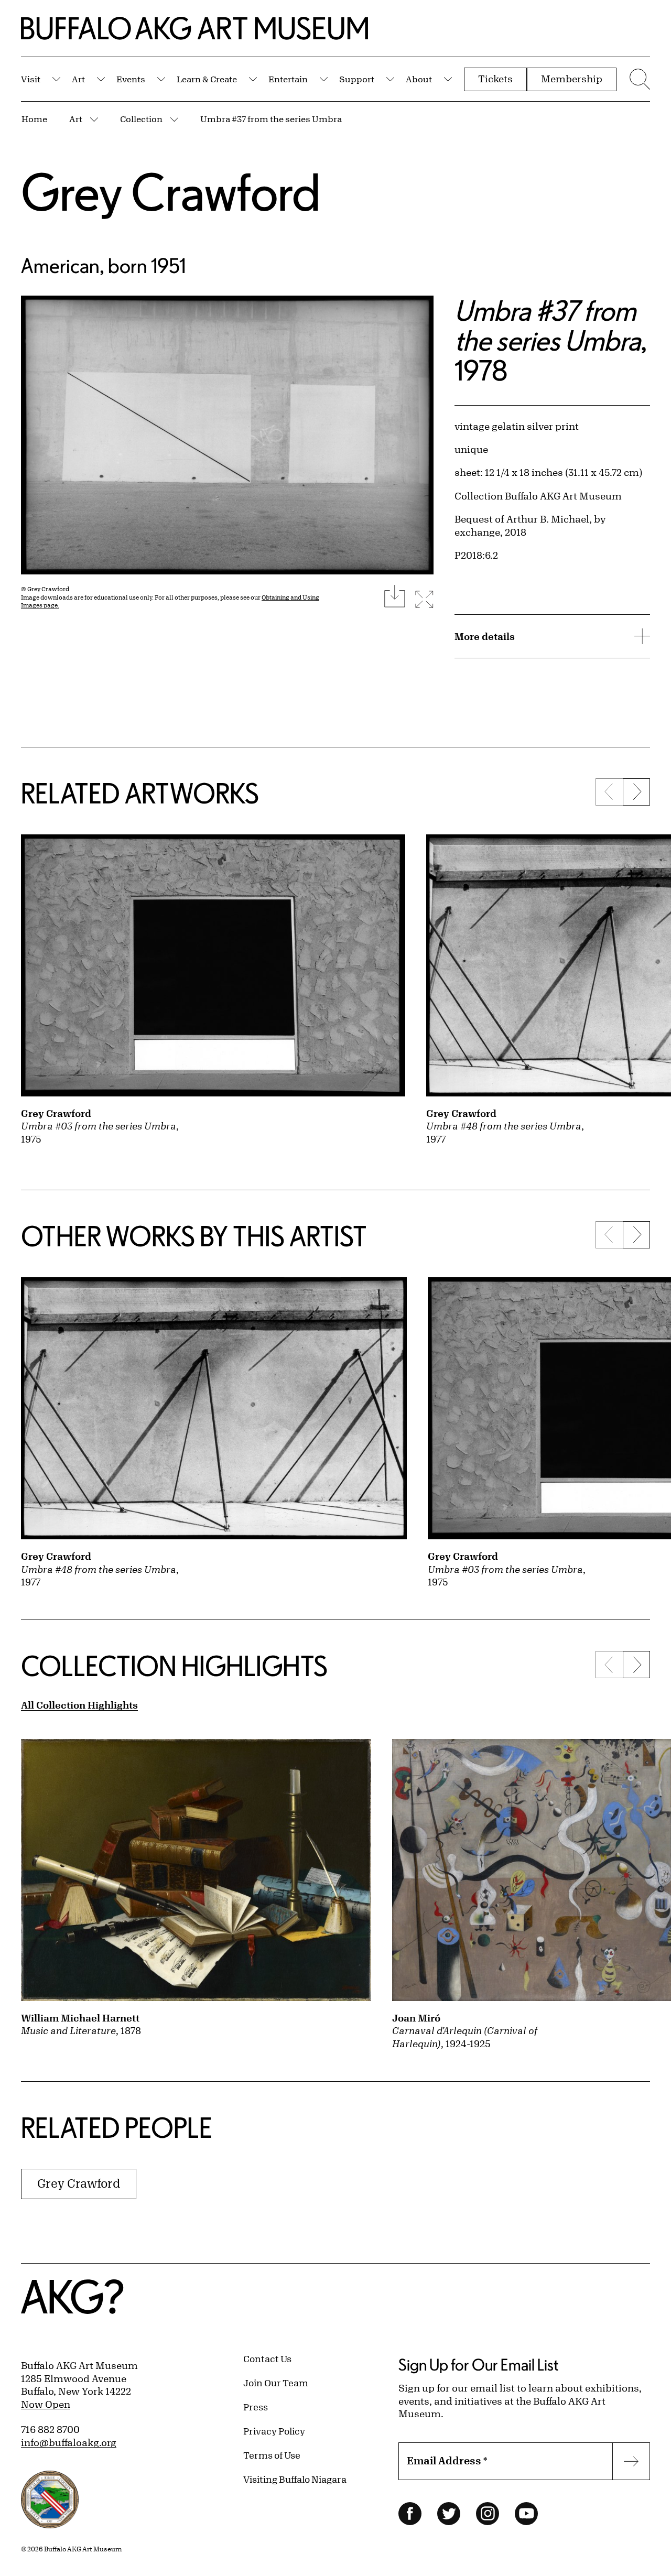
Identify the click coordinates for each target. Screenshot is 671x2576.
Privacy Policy (274, 2431)
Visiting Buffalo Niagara (295, 2479)
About (419, 79)
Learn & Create (207, 79)
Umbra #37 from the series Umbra (271, 119)
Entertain (288, 79)
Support (357, 79)
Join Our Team (276, 2383)
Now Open (46, 2404)
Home (34, 119)
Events (131, 79)
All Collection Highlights (79, 1705)
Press (256, 2407)
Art (78, 79)
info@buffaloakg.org (69, 2442)
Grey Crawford (171, 192)
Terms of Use (272, 2455)
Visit (31, 79)
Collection (141, 119)
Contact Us (267, 2358)
